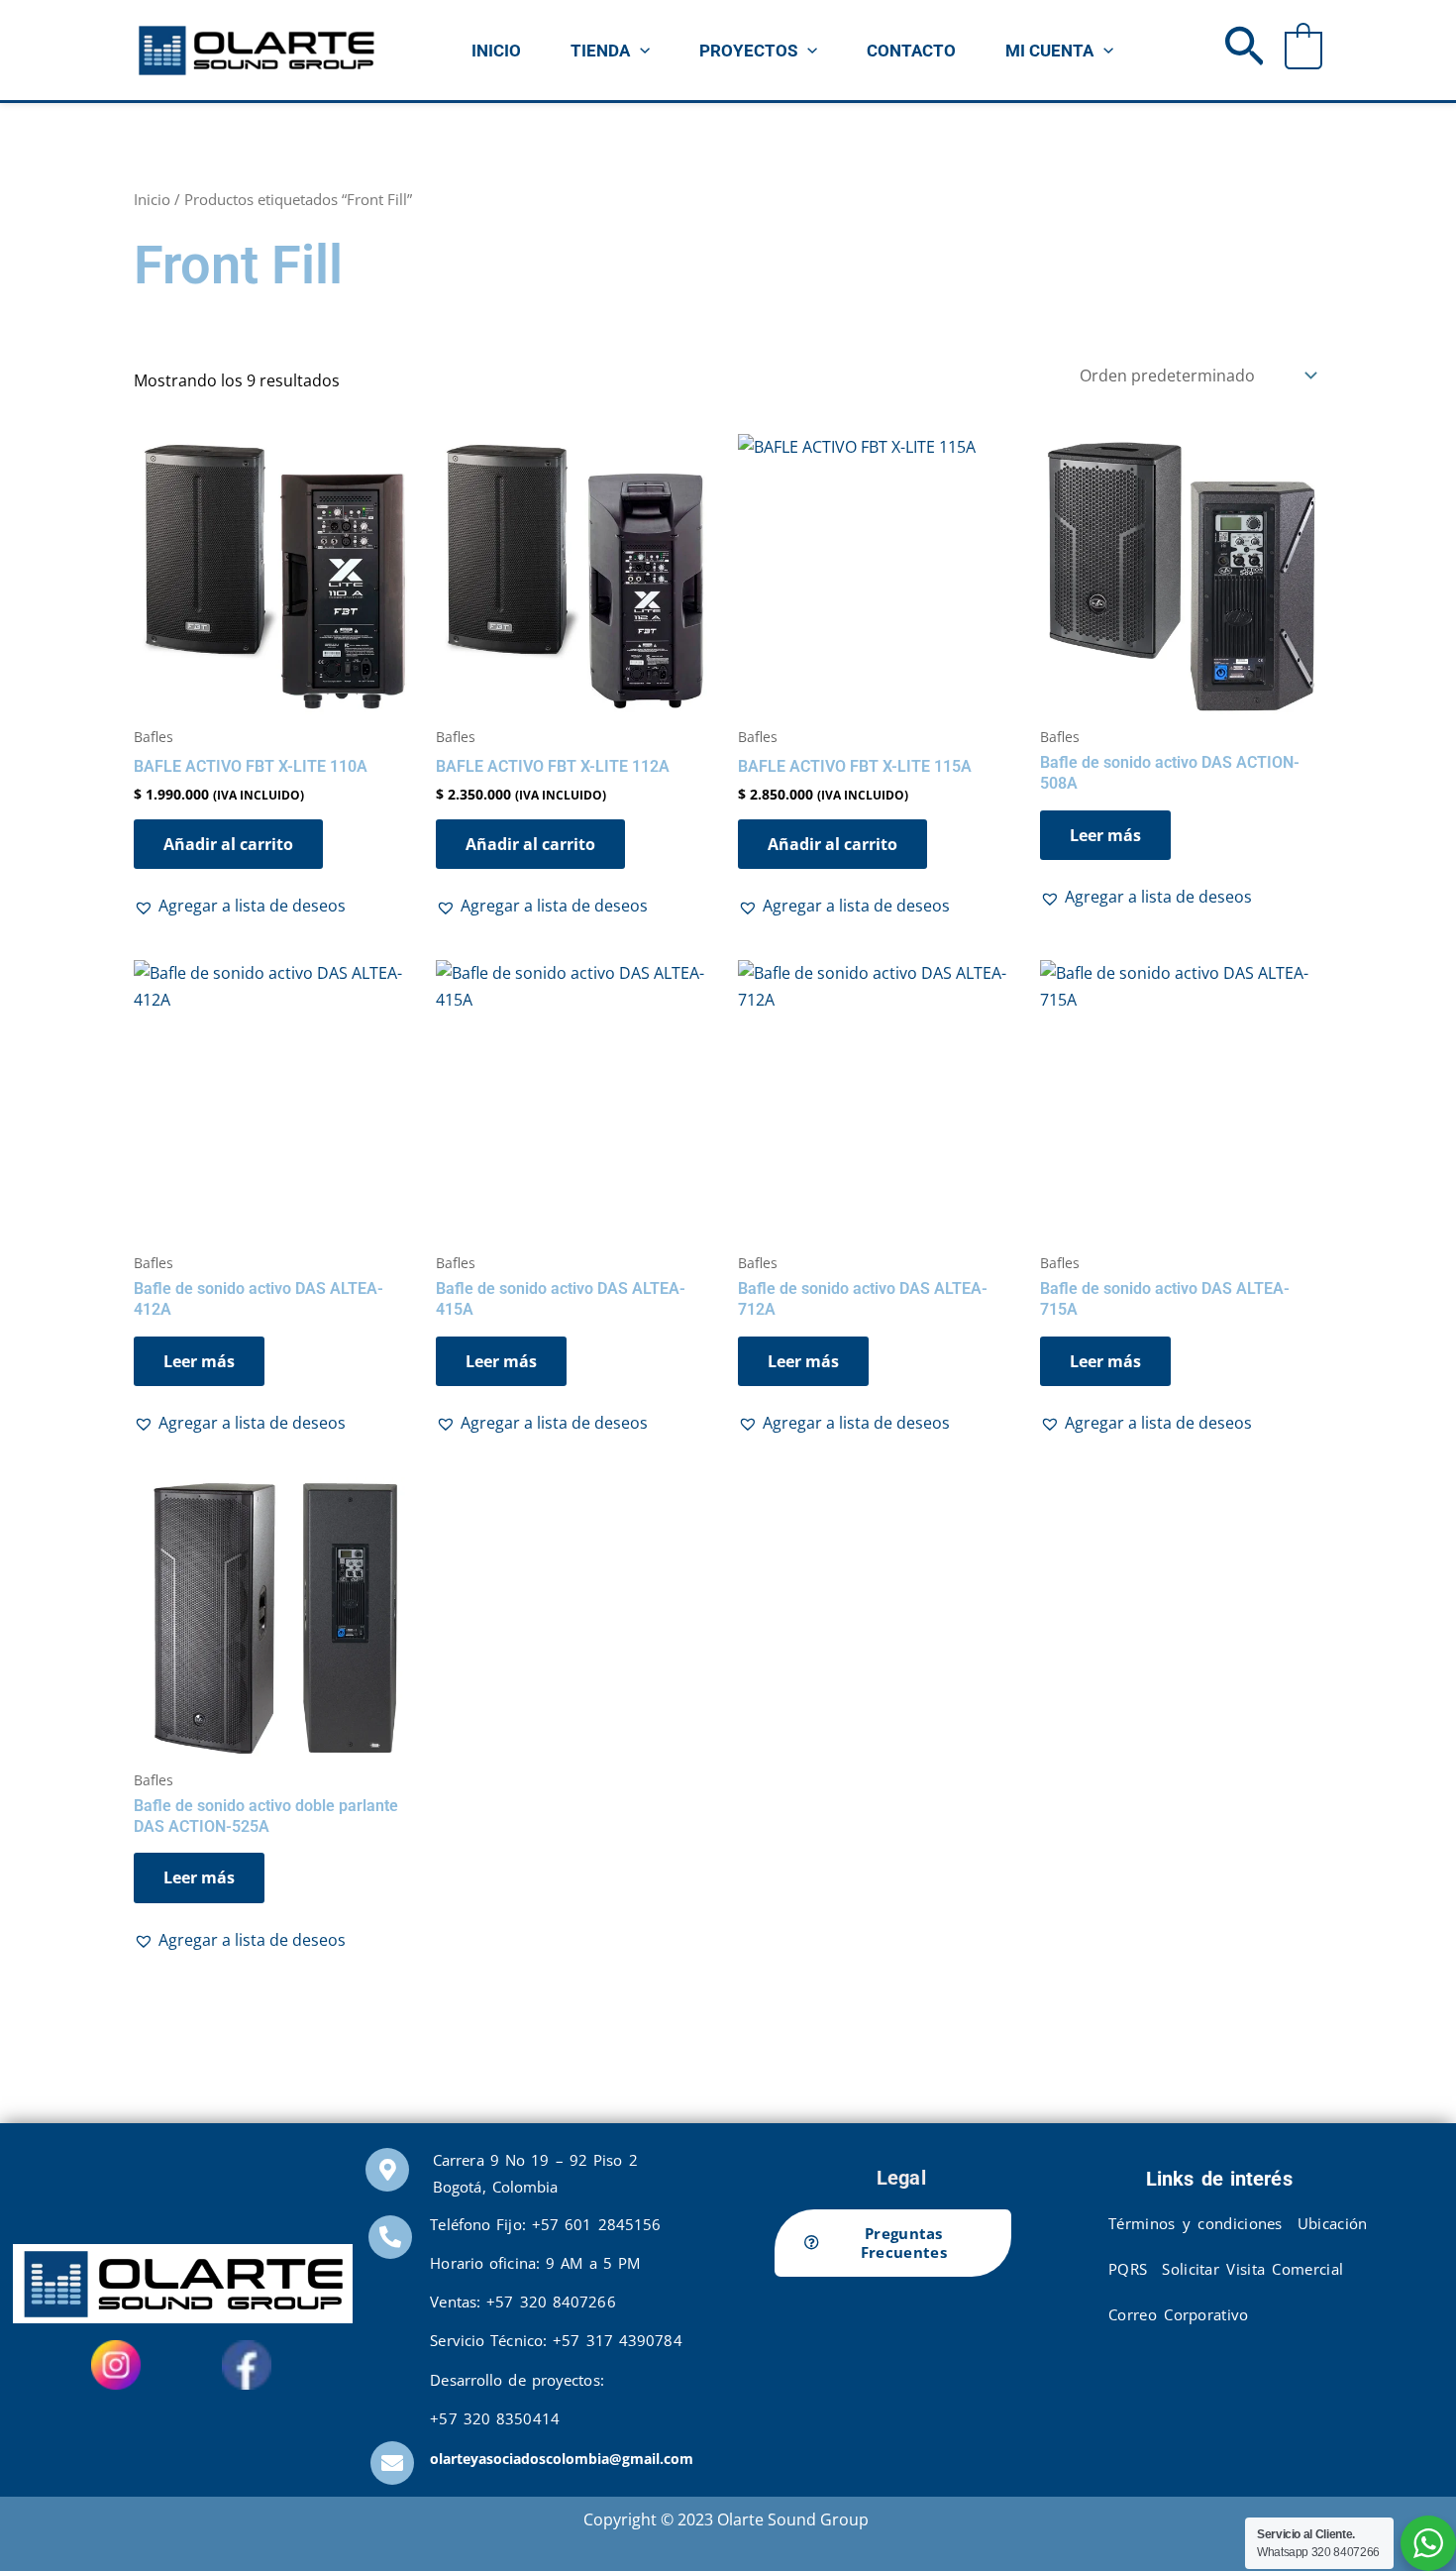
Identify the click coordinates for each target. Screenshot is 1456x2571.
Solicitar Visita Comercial (1252, 2269)
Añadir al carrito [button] (228, 844)
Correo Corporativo (1178, 2314)
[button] (640, 51)
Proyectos (748, 51)
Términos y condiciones (1196, 2223)
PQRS (1128, 2269)
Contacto (911, 51)
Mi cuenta (1049, 51)
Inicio (496, 51)
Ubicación (1333, 2223)
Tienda (600, 51)
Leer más (1105, 835)
